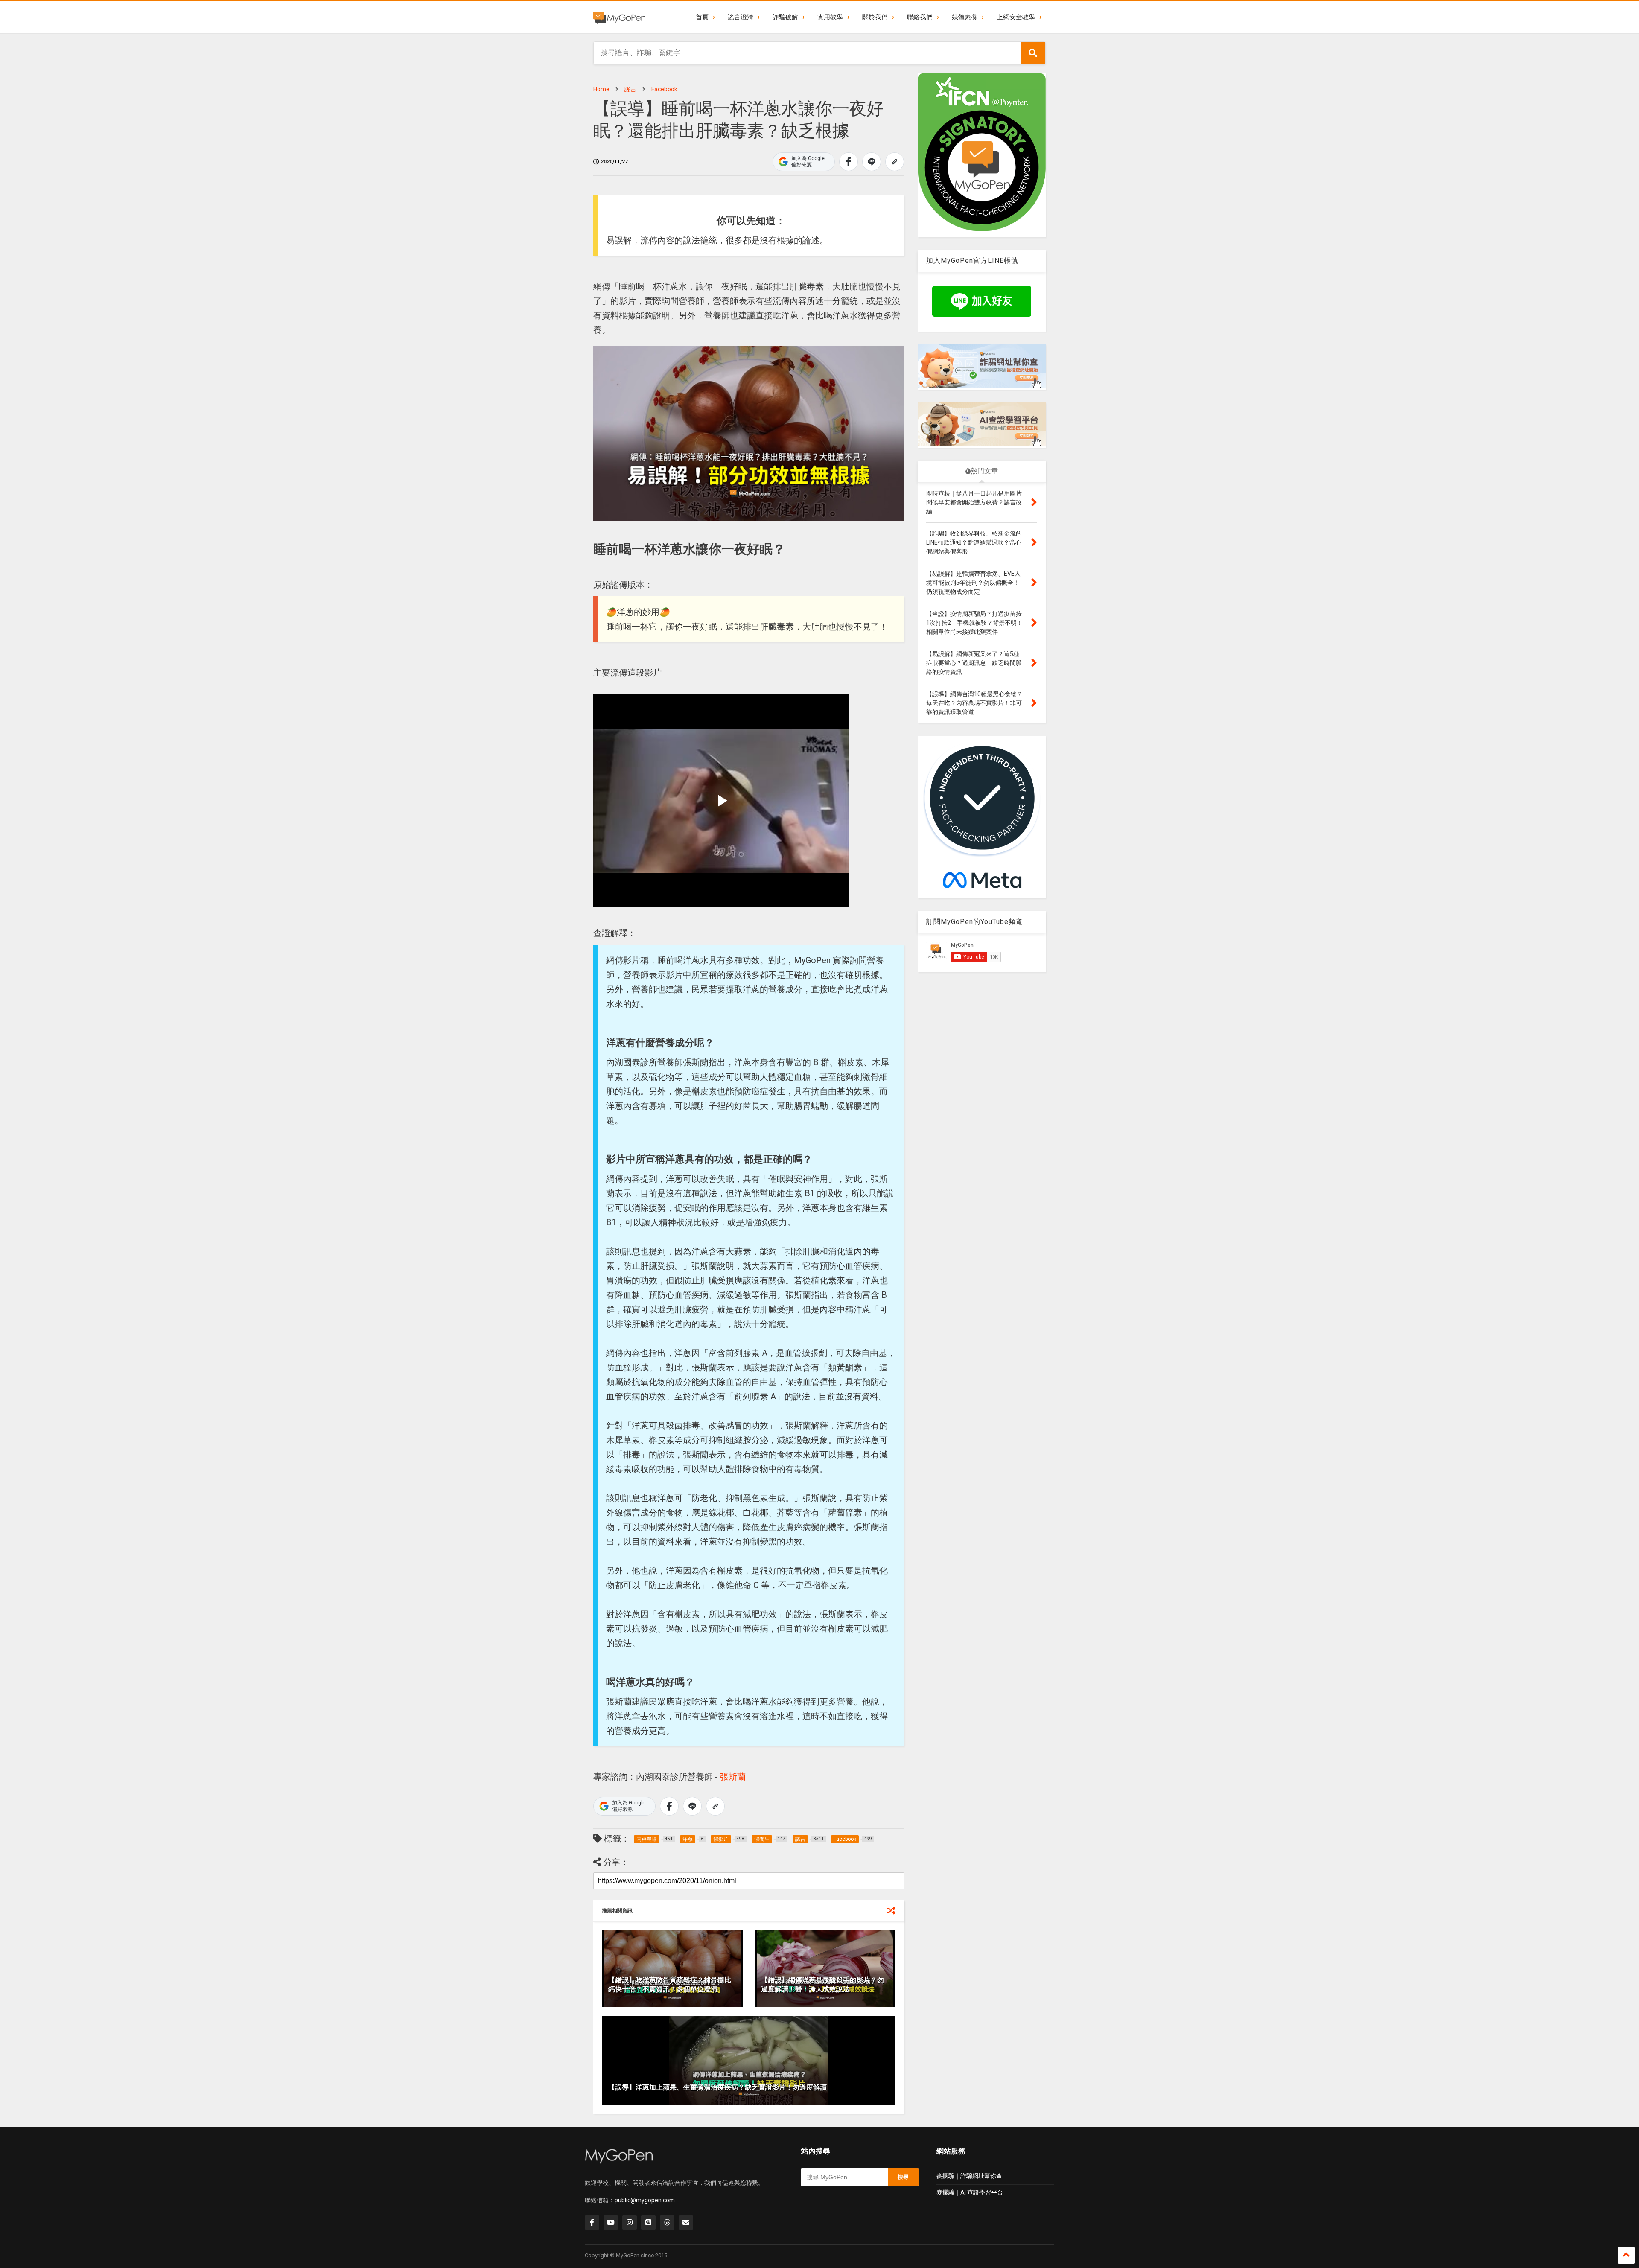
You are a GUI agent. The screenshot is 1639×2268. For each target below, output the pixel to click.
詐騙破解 (785, 17)
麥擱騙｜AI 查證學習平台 (970, 2192)
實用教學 (830, 17)
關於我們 (875, 17)
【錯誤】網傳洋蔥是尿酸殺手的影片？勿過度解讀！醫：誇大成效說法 (822, 1985)
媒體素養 (965, 17)
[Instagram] (630, 2222)
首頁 (702, 17)
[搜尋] (1033, 53)
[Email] (686, 2222)
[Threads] (667, 2222)
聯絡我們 (920, 17)
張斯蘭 (733, 1777)
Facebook (664, 89)
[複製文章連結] (895, 162)
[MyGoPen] (619, 17)
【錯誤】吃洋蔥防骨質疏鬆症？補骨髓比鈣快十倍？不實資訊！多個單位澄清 (670, 1985)
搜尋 (903, 2177)
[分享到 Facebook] (849, 162)
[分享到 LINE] (872, 162)
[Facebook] (592, 2222)
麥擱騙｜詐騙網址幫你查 (969, 2176)
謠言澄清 (741, 17)
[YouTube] (611, 2222)
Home (601, 89)
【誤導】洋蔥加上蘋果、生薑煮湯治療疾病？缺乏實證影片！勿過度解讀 (717, 2087)
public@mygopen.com (645, 2200)
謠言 (630, 89)
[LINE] (648, 2222)
